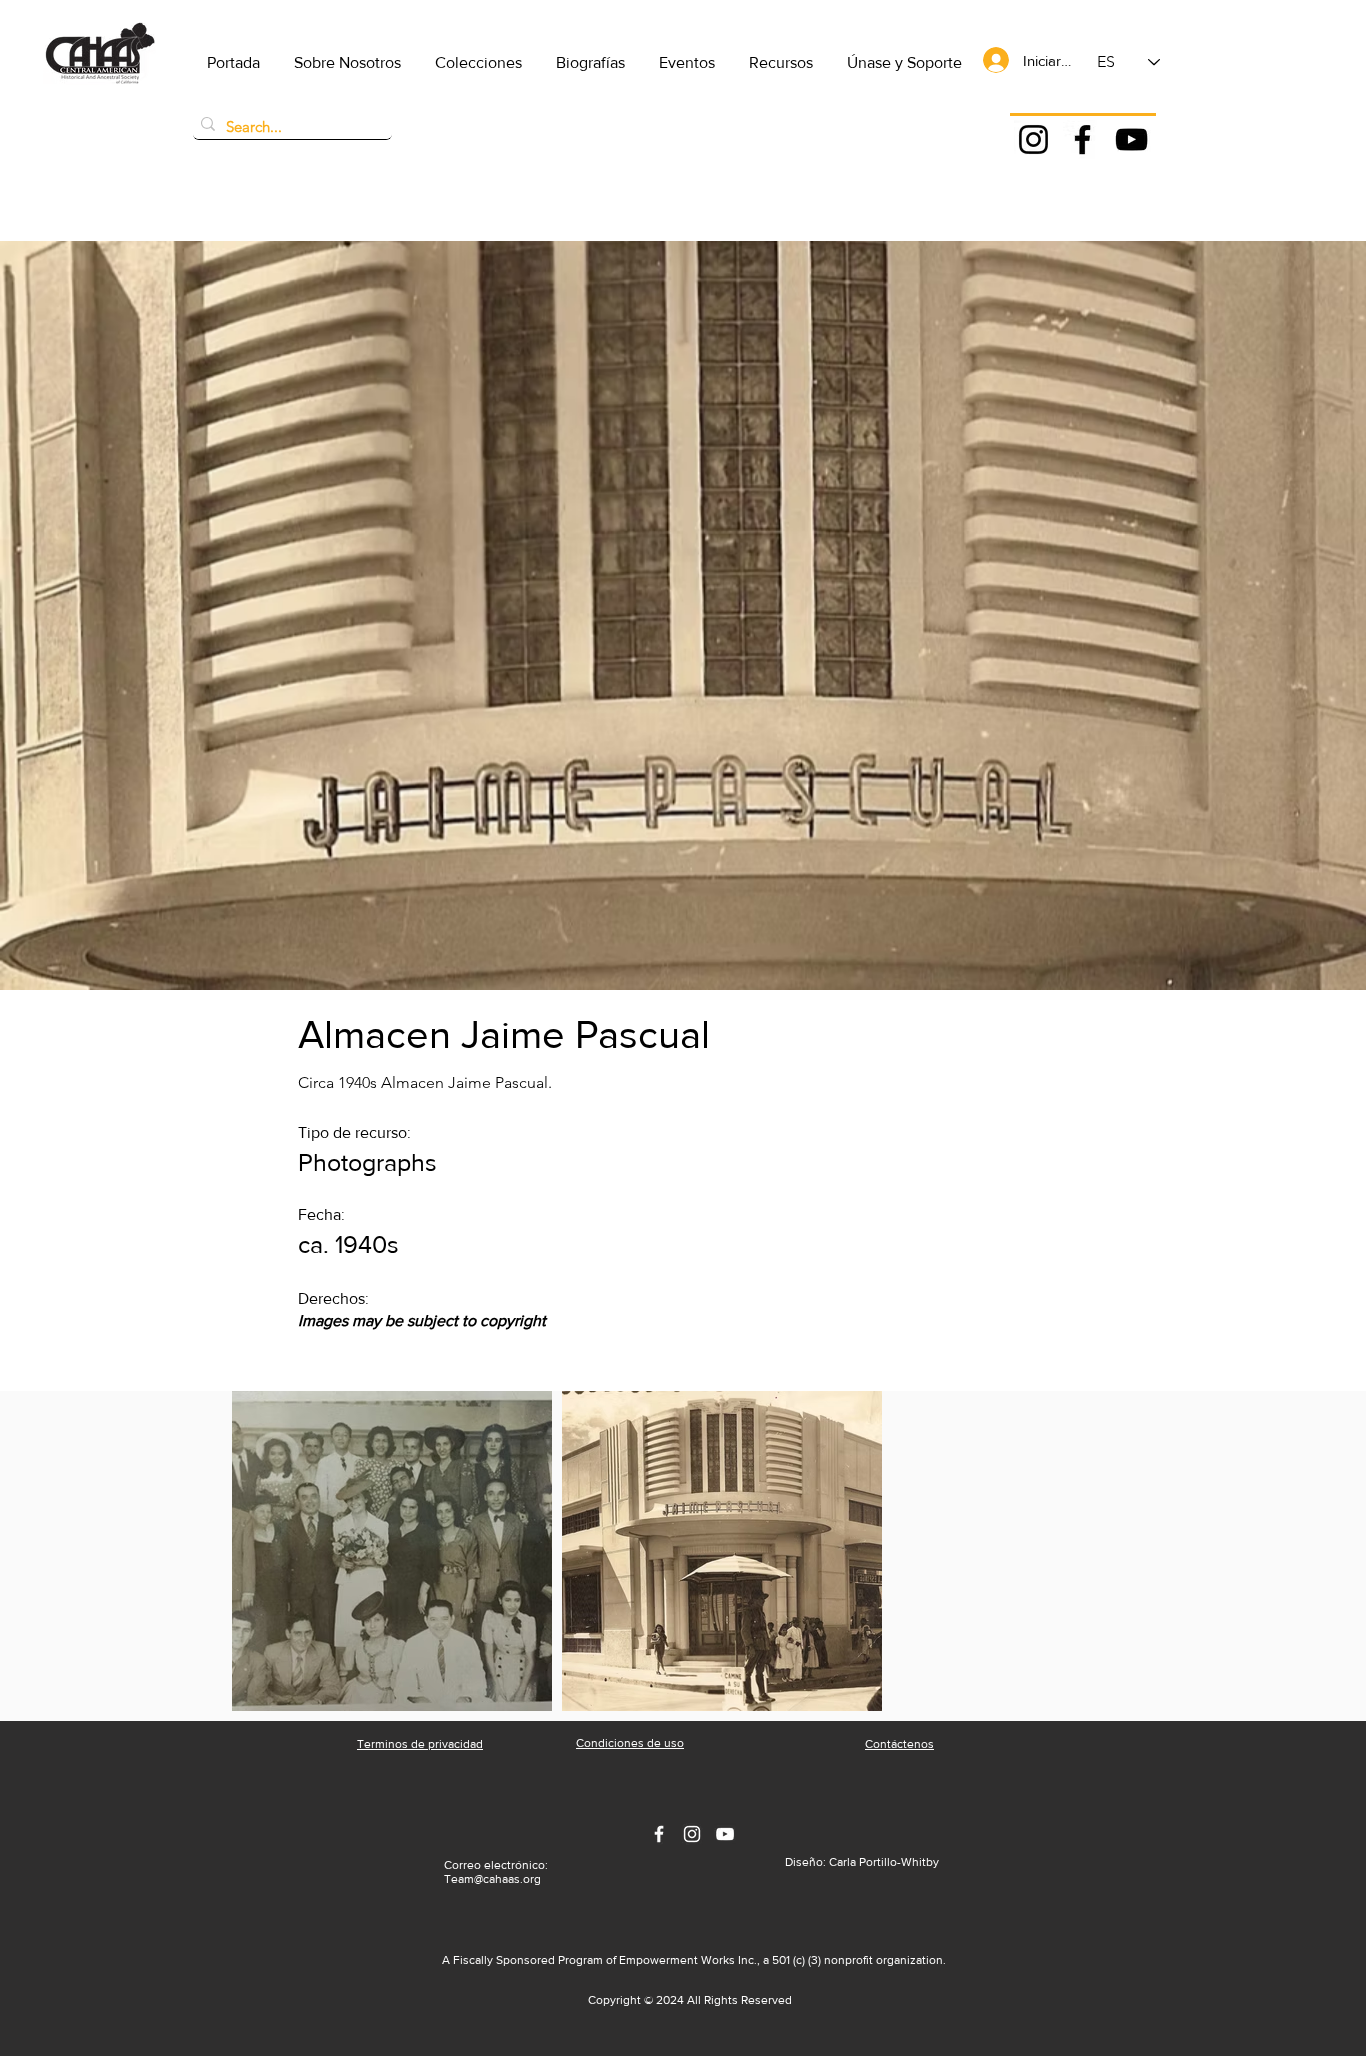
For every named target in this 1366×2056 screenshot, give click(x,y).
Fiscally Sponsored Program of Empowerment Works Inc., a (612, 1960)
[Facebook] (1082, 139)
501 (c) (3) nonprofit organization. (859, 1960)
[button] (347, 63)
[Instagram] (1033, 139)
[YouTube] (1131, 139)
